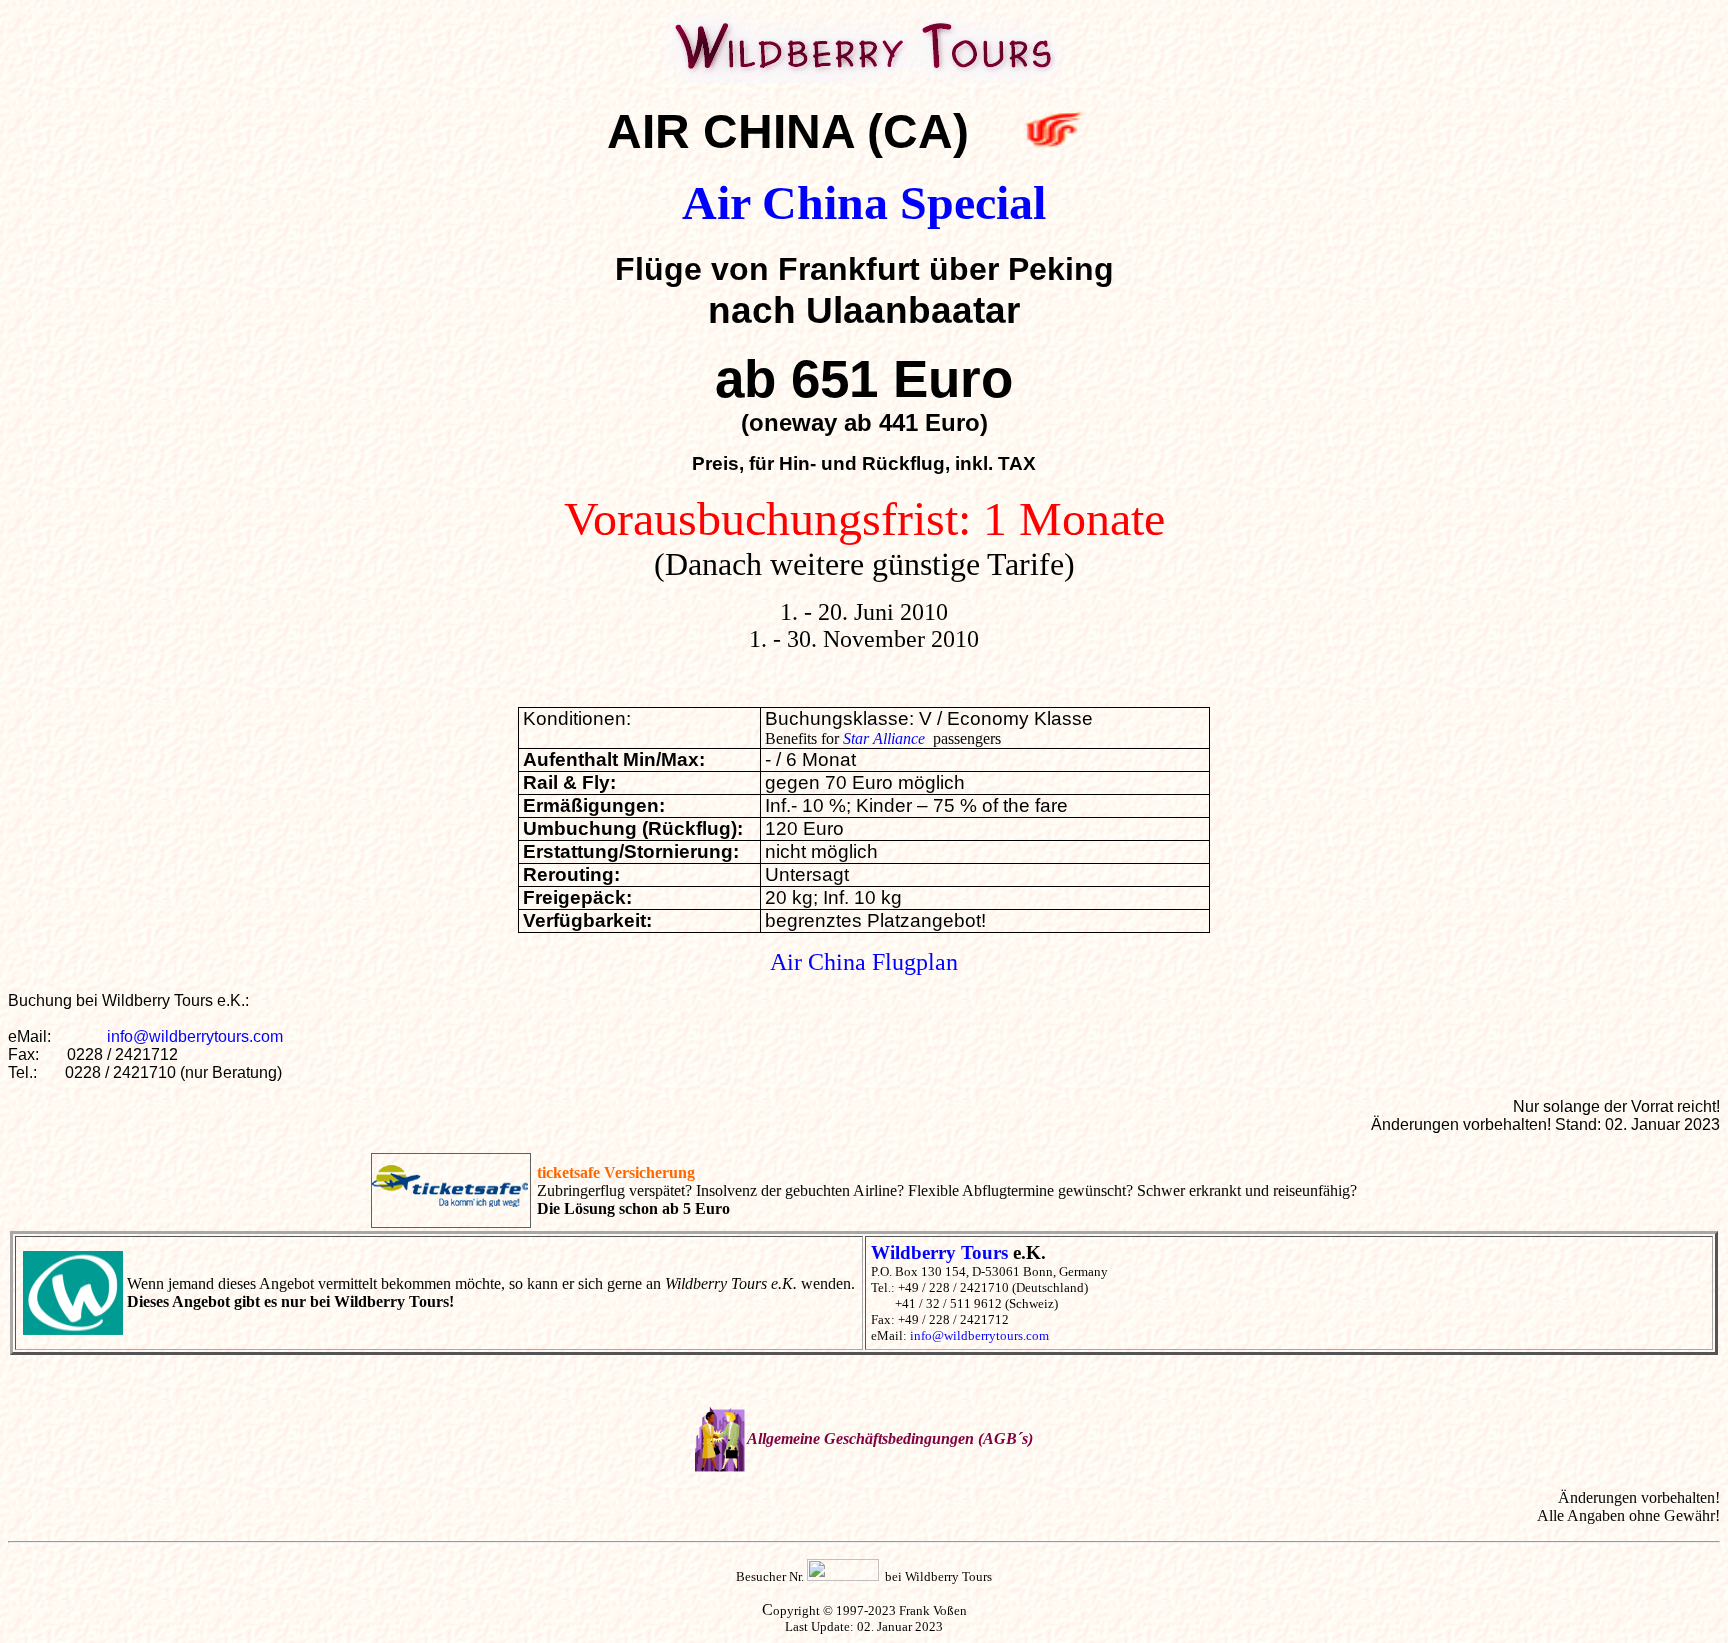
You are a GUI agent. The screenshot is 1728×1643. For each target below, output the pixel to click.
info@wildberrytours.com (195, 1036)
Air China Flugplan (864, 962)
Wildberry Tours (939, 1252)
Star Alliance (884, 738)
